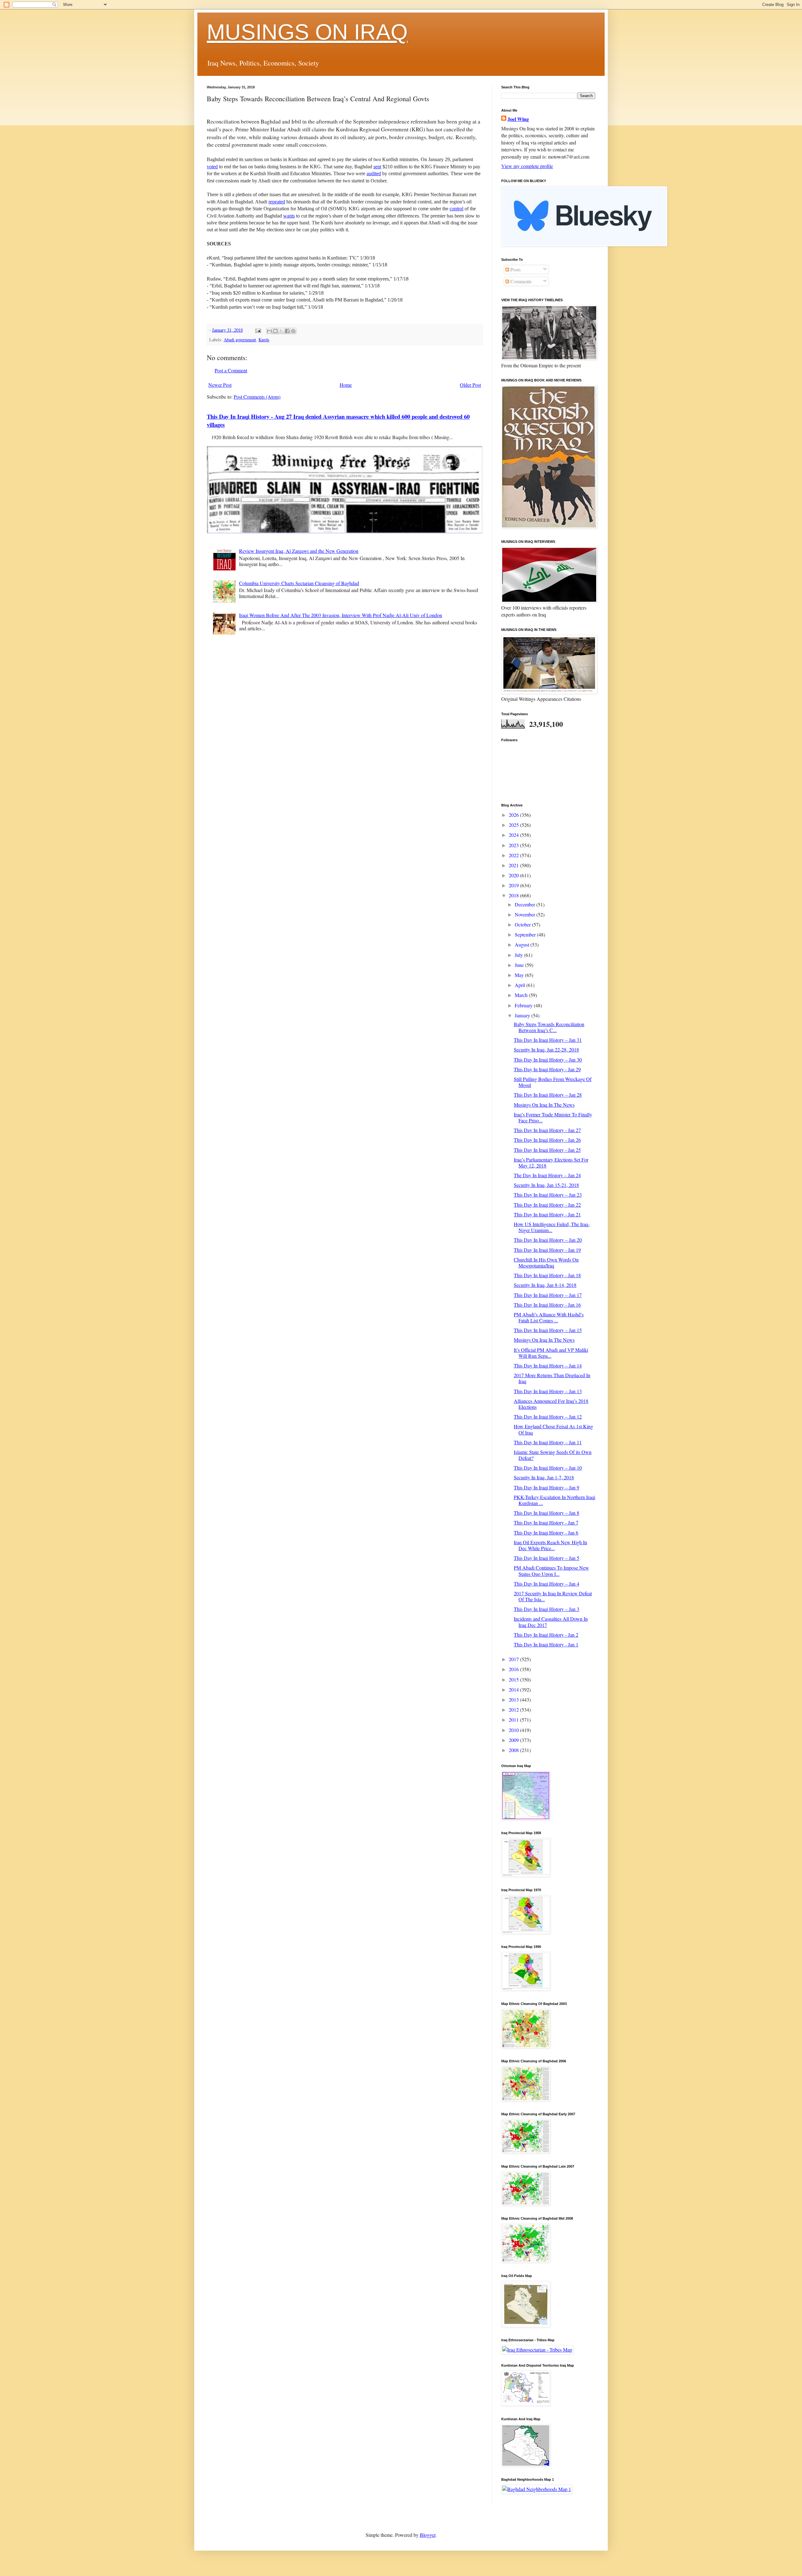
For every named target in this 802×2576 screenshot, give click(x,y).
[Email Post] (258, 330)
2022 (514, 855)
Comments (520, 281)
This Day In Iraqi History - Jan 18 (547, 1275)
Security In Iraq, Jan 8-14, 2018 (545, 1285)
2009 (514, 1740)
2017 (514, 1659)
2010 (514, 1730)
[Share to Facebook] (287, 331)
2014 (514, 1689)
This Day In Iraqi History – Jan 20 (548, 1240)
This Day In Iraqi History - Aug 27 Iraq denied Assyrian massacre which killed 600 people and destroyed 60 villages (338, 420)
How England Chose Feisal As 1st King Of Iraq (553, 1429)
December (526, 904)
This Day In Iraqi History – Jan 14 (548, 1365)
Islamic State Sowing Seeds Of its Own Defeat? (553, 1455)
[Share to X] (281, 331)
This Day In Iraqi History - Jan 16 (547, 1305)
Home (346, 385)
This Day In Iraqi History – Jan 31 (548, 1040)
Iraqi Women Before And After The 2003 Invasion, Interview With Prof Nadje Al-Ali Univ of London (341, 615)
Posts (515, 269)
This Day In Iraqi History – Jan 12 (548, 1417)
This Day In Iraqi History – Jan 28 (548, 1095)
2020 (514, 875)
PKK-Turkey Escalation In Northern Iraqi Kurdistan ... (555, 1500)
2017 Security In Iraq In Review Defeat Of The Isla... (553, 1596)
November (526, 914)
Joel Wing (518, 119)
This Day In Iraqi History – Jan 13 (548, 1391)
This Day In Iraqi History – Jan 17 (548, 1295)
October (523, 924)
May (520, 975)
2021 (514, 865)
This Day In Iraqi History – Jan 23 (548, 1195)
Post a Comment (231, 370)
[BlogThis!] (275, 331)
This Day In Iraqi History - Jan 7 (546, 1522)
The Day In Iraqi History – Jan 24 (547, 1175)
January (523, 1015)
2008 (514, 1750)
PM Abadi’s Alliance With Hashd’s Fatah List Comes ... (549, 1317)
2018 (514, 895)
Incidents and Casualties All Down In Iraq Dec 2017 (551, 1622)
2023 (514, 845)
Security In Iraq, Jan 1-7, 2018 (544, 1477)
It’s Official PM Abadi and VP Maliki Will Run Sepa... (551, 1353)
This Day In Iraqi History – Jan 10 (548, 1468)
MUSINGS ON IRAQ (307, 32)
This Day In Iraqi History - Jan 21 (547, 1214)
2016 (514, 1669)
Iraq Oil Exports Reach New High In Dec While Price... (550, 1545)
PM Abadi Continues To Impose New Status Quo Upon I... (551, 1571)
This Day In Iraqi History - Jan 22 (547, 1205)
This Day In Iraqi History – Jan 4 (547, 1584)
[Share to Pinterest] (293, 331)
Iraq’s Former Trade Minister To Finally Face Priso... (553, 1117)
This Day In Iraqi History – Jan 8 (547, 1513)
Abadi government (240, 340)
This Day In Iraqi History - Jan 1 (546, 1644)
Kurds (264, 340)
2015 (514, 1679)
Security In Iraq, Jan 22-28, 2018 (546, 1049)
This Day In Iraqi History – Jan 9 (547, 1487)
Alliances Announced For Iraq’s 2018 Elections (551, 1404)
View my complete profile (527, 166)
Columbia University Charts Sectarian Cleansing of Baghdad (299, 583)
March (522, 995)
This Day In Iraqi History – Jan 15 (548, 1330)
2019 (514, 885)
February (524, 1005)
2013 (514, 1700)
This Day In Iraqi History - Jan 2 (546, 1635)
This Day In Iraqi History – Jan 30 (548, 1060)
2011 (514, 1720)
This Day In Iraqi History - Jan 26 (547, 1140)
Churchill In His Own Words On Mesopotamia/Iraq (546, 1262)
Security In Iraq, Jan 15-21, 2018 (546, 1185)
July (519, 955)
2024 (514, 835)
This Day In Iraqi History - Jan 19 (547, 1250)
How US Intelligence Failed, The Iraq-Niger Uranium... (552, 1227)
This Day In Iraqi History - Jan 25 (547, 1150)
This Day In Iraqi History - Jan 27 (547, 1130)
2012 (514, 1710)
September (526, 934)
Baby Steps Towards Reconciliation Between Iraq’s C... (549, 1027)
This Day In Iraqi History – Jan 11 (548, 1442)
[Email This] (269, 331)
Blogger (428, 2535)
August (523, 944)
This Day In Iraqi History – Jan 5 (547, 1558)
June (520, 965)
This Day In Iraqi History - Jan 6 (546, 1532)
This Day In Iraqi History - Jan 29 (547, 1069)
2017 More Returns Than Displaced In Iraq (552, 1378)
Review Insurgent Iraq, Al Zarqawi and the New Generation (299, 551)
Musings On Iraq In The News (544, 1105)
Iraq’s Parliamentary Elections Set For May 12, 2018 (551, 1162)
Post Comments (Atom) (257, 397)
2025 (514, 825)
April (521, 985)
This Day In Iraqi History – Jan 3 (547, 1609)
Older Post (470, 385)
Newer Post (220, 385)
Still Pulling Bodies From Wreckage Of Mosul (553, 1082)
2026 (514, 815)
